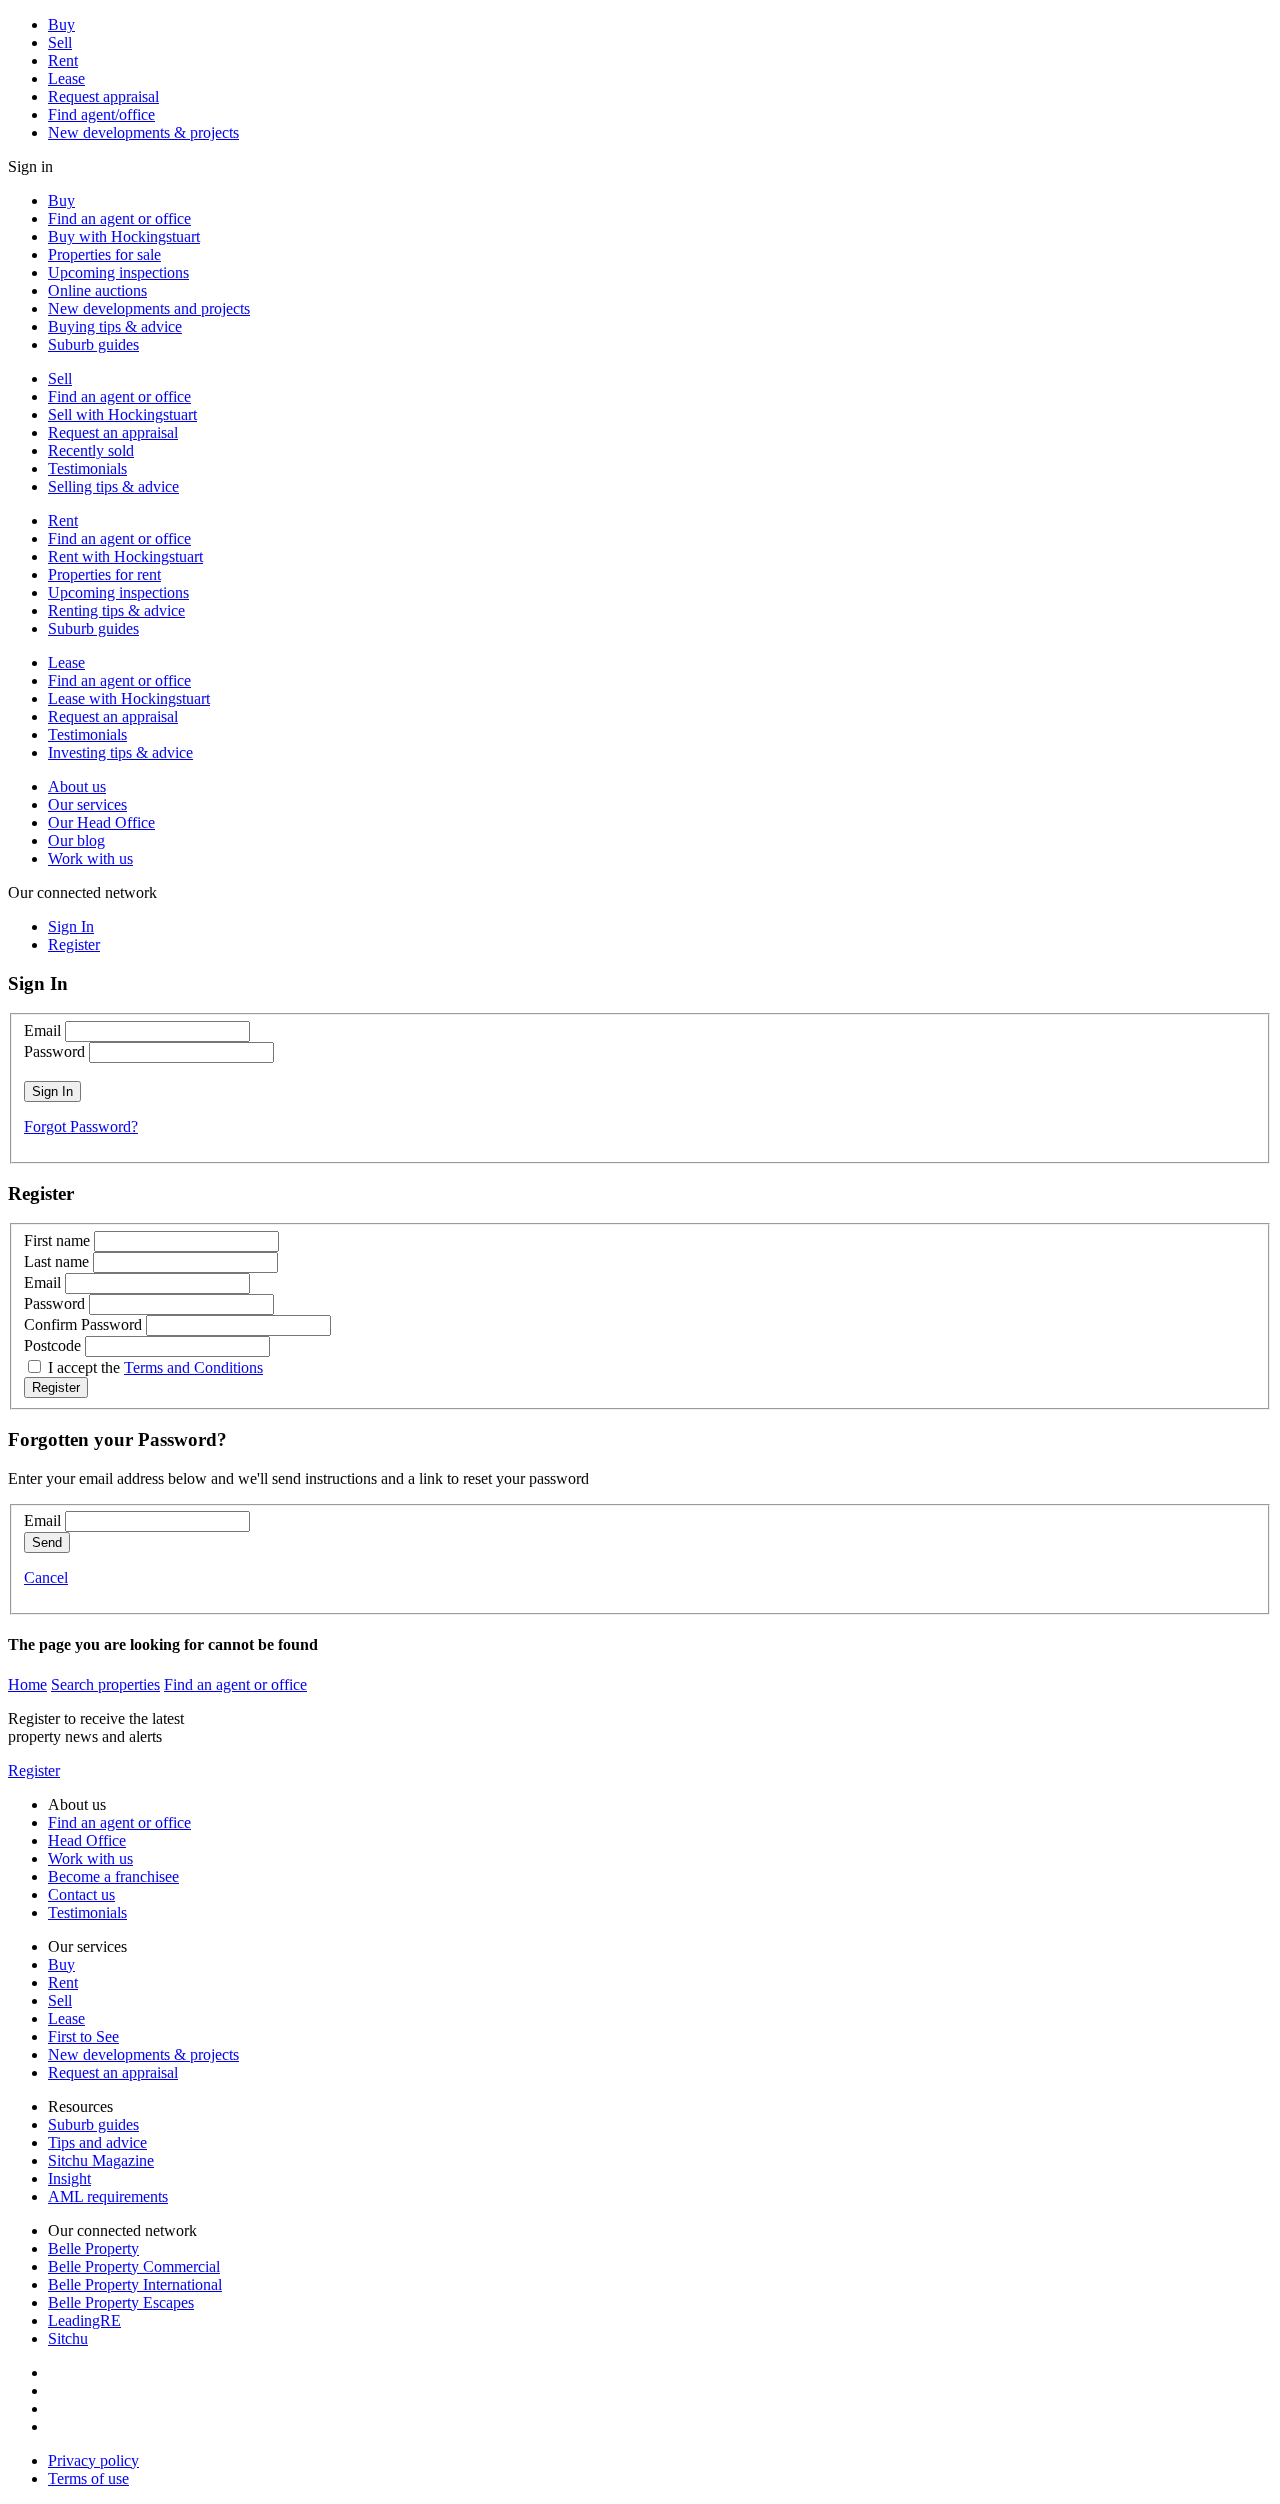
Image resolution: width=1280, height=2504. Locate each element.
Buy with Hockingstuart (124, 236)
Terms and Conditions (193, 1367)
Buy (61, 24)
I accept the (155, 1367)
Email (42, 1030)
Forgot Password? (81, 1126)
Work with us (90, 858)
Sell (60, 42)
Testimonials (87, 468)
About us (77, 786)
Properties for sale (104, 254)
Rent (63, 60)
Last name (56, 1261)
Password (54, 1051)
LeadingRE (84, 2320)
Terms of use (88, 2478)
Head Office (87, 1840)
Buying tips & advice (115, 326)
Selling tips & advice (113, 486)
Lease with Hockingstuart (129, 698)
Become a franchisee (113, 1876)
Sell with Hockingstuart (122, 414)
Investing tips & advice (120, 752)
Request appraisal (103, 96)
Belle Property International (135, 2284)
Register (34, 1770)
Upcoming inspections (118, 272)
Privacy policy (93, 2460)
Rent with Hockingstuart (125, 556)
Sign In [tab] (71, 926)
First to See (83, 2036)
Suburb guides (93, 344)
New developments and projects (149, 308)
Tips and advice (97, 2142)
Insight (69, 2178)
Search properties (105, 1684)
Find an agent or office (119, 218)
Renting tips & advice (116, 610)
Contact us (81, 1894)
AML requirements (108, 2196)
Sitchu (68, 2338)
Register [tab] (74, 944)
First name (57, 1240)
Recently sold (91, 450)
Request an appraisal (113, 432)
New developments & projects (143, 132)
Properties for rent (104, 574)
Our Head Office (101, 822)
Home (27, 1684)
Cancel (46, 1577)
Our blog (76, 840)
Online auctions (97, 290)
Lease (66, 78)
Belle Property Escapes (121, 2302)
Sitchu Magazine (101, 2160)
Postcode (52, 1345)
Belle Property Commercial (134, 2266)
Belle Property (93, 2248)
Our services (87, 804)
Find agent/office (101, 114)
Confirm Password (83, 1324)
